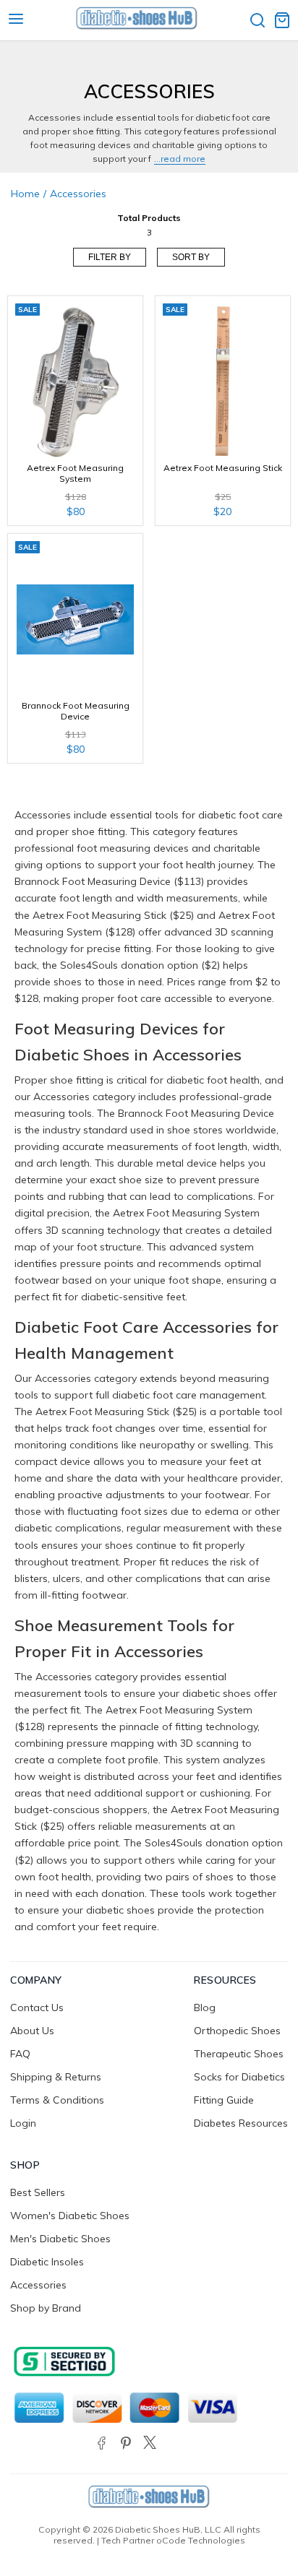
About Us (32, 2031)
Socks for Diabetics (239, 2077)
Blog (205, 2007)
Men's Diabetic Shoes (60, 2239)
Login (23, 2123)
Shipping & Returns (56, 2077)
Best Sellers (38, 2192)
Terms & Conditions (57, 2100)
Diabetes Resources (241, 2123)
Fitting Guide (224, 2100)
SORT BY (191, 257)
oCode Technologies (201, 2540)
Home (25, 194)
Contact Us (37, 2007)
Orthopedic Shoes (237, 2031)
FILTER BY (110, 257)
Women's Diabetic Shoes (70, 2216)
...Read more (180, 159)
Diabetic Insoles (47, 2262)
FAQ (20, 2054)
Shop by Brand (46, 2308)
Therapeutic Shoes (239, 2054)
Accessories (38, 2285)
